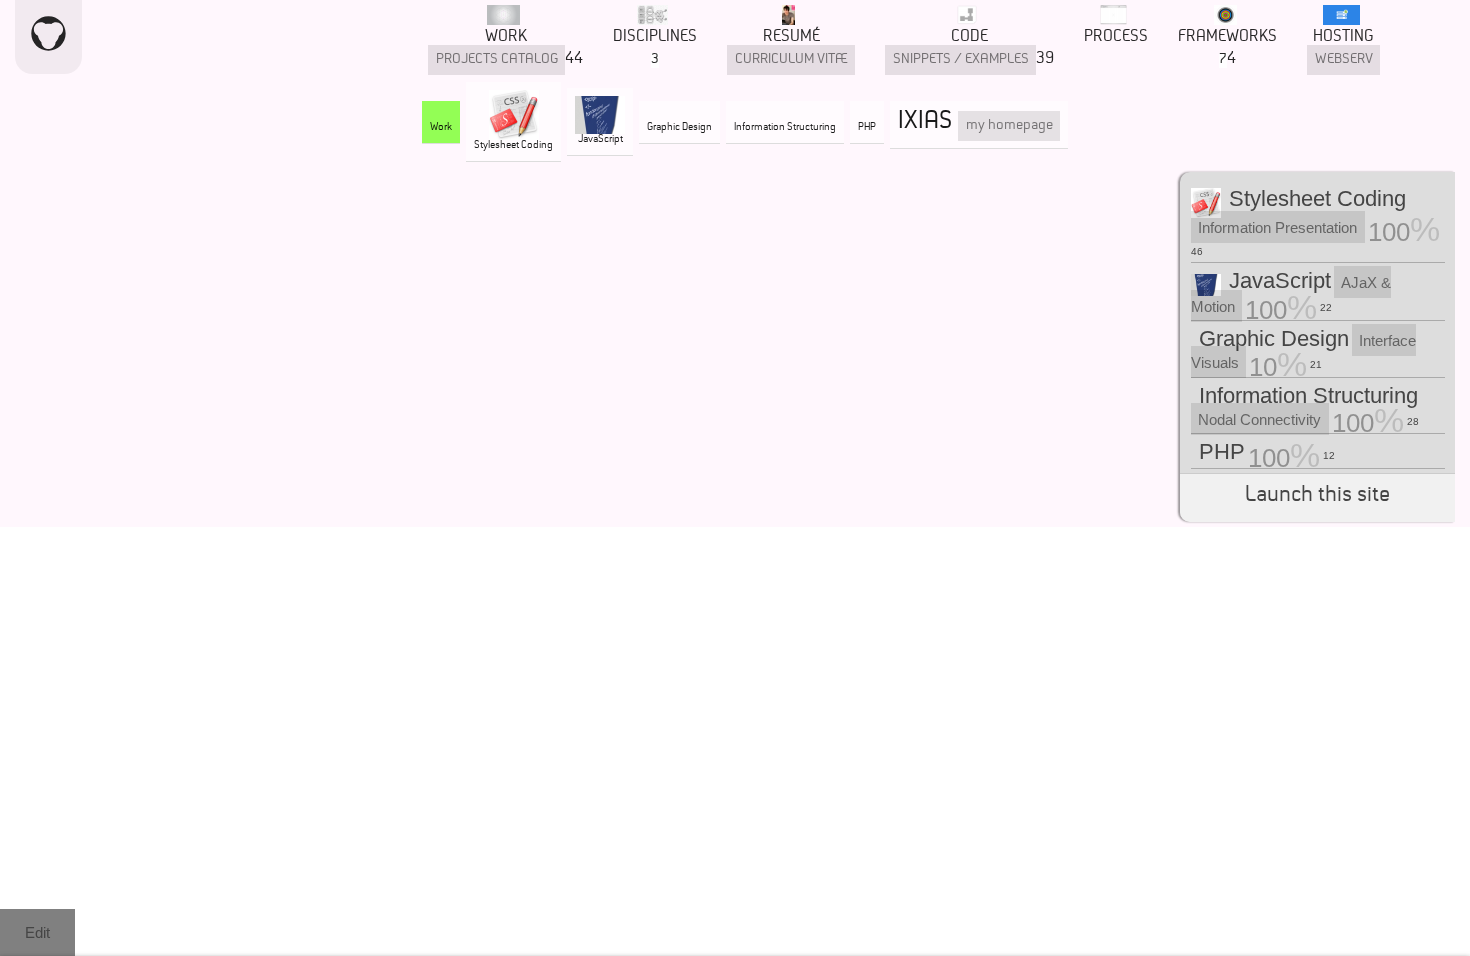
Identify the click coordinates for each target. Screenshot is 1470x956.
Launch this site (1317, 497)
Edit (37, 932)
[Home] (48, 37)
